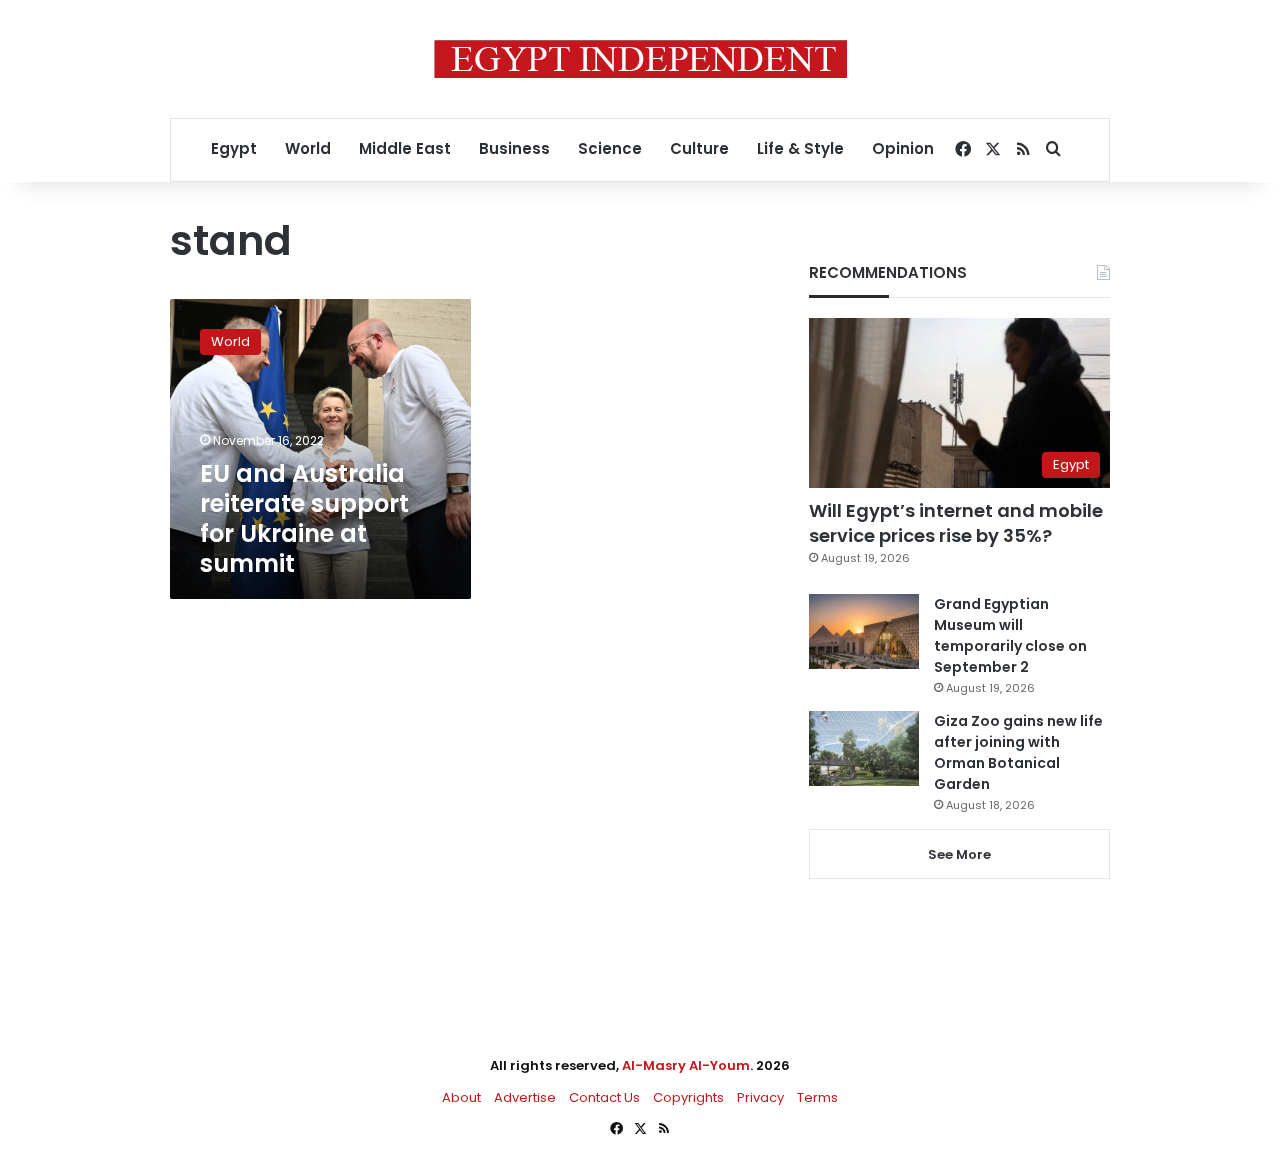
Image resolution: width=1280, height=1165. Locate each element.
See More (959, 854)
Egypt (234, 148)
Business (514, 148)
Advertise (525, 1097)
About (461, 1097)
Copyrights (688, 1097)
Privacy (760, 1097)
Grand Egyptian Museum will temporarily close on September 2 (1010, 635)
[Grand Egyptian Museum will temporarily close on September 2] (864, 631)
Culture (699, 148)
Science (610, 148)
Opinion (903, 148)
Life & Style (800, 148)
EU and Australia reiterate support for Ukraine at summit (304, 518)
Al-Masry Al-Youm (686, 1065)
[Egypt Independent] (640, 59)
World (308, 148)
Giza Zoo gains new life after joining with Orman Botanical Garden (1018, 752)
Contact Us (604, 1097)
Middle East (405, 148)
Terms (817, 1097)
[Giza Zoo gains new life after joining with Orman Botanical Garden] (864, 748)
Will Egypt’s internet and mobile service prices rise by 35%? (956, 523)
